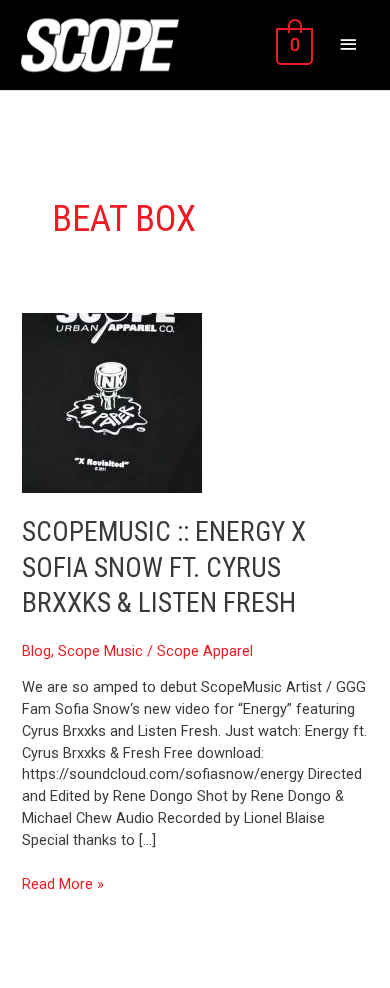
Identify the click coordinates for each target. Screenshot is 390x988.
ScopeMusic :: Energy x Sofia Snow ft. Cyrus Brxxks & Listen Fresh (164, 567)
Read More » (63, 883)
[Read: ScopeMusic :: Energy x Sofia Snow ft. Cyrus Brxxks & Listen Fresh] (112, 402)
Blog (36, 651)
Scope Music (100, 651)
